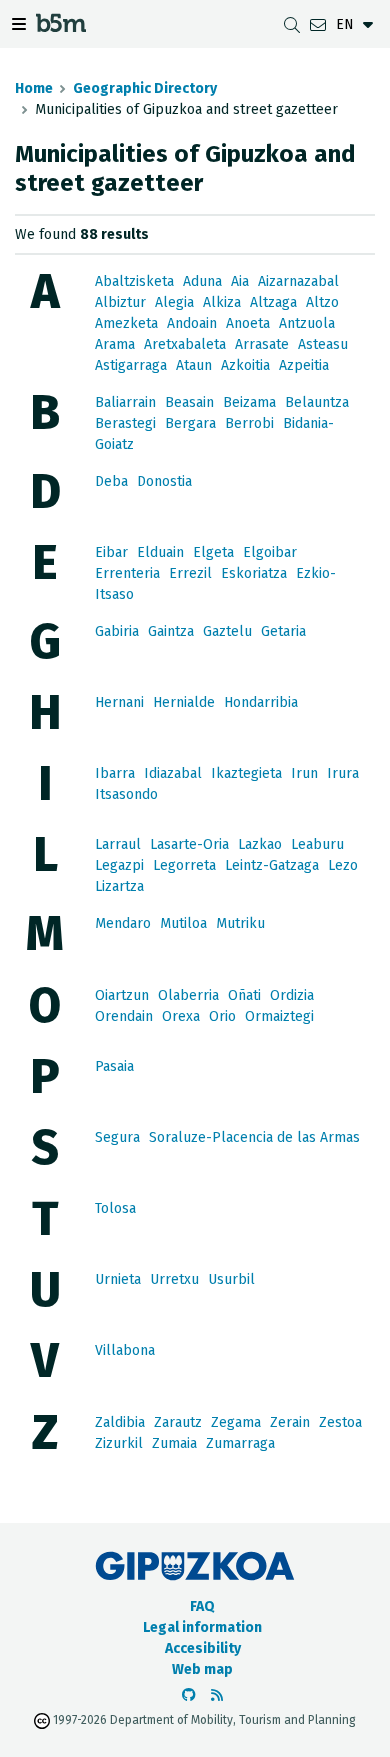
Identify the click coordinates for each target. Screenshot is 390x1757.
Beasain (189, 402)
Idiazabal (173, 773)
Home (34, 88)
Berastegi (125, 423)
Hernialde (184, 702)
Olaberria (188, 995)
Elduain (160, 552)
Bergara (190, 423)
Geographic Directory (145, 88)
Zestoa (340, 1422)
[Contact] (318, 24)
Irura (343, 773)
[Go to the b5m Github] (189, 1695)
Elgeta (213, 552)
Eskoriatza (254, 573)
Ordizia (292, 995)
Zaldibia (120, 1422)
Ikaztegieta (246, 773)
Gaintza (171, 631)
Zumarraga (240, 1443)
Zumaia (174, 1443)
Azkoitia (245, 365)
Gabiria (117, 631)
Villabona (125, 1350)
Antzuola (307, 323)
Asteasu (323, 344)
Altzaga (273, 302)
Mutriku (240, 923)
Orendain (124, 1016)
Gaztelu (227, 631)
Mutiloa (183, 923)
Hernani (119, 702)
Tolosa (115, 1208)
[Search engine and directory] (292, 24)
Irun (304, 773)
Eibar (111, 552)
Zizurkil (119, 1443)
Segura (117, 1137)
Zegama (236, 1422)
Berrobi (249, 423)
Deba (111, 481)
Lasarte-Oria (189, 844)
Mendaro (123, 923)
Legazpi (119, 865)
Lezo (343, 865)
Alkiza (222, 302)
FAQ (202, 1606)
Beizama (249, 402)
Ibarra (115, 773)
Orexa (181, 1016)
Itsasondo (126, 794)
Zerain (290, 1422)
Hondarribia (261, 702)
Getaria (283, 631)
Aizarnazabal (298, 281)
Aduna (202, 281)
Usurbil (231, 1279)
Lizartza (119, 886)
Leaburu (317, 844)
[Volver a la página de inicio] (61, 26)
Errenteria (127, 573)
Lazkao (260, 844)
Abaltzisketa (134, 281)
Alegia (174, 302)
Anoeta (248, 323)
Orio (222, 1016)
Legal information (202, 1627)
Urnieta (118, 1279)
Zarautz (178, 1422)
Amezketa (126, 323)
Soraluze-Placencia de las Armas (254, 1137)
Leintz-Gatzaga (272, 865)
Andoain (192, 323)
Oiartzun (122, 995)
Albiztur (120, 302)
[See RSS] (217, 1695)
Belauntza (317, 402)
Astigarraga (131, 365)
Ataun (194, 365)
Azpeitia (304, 365)
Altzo (322, 302)
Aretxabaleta (185, 344)
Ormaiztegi (279, 1016)
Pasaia (114, 1066)
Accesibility (203, 1648)
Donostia (164, 481)
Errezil (190, 573)
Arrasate (262, 344)
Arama (115, 344)
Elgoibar (270, 552)
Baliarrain (125, 402)
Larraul (118, 844)
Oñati (244, 995)
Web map (202, 1669)
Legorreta (184, 865)
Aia (240, 281)
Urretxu (174, 1279)
